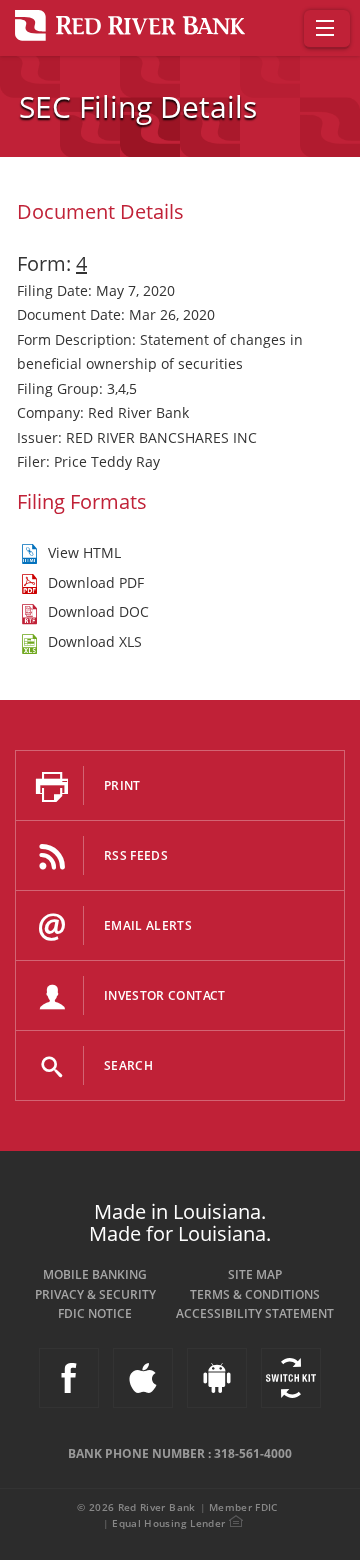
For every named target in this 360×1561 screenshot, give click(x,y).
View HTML (84, 552)
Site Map (255, 1274)
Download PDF (96, 582)
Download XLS (95, 641)
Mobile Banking (95, 1274)
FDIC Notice (95, 1313)
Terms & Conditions (255, 1294)
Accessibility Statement (255, 1313)
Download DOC (98, 611)
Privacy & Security (95, 1294)
